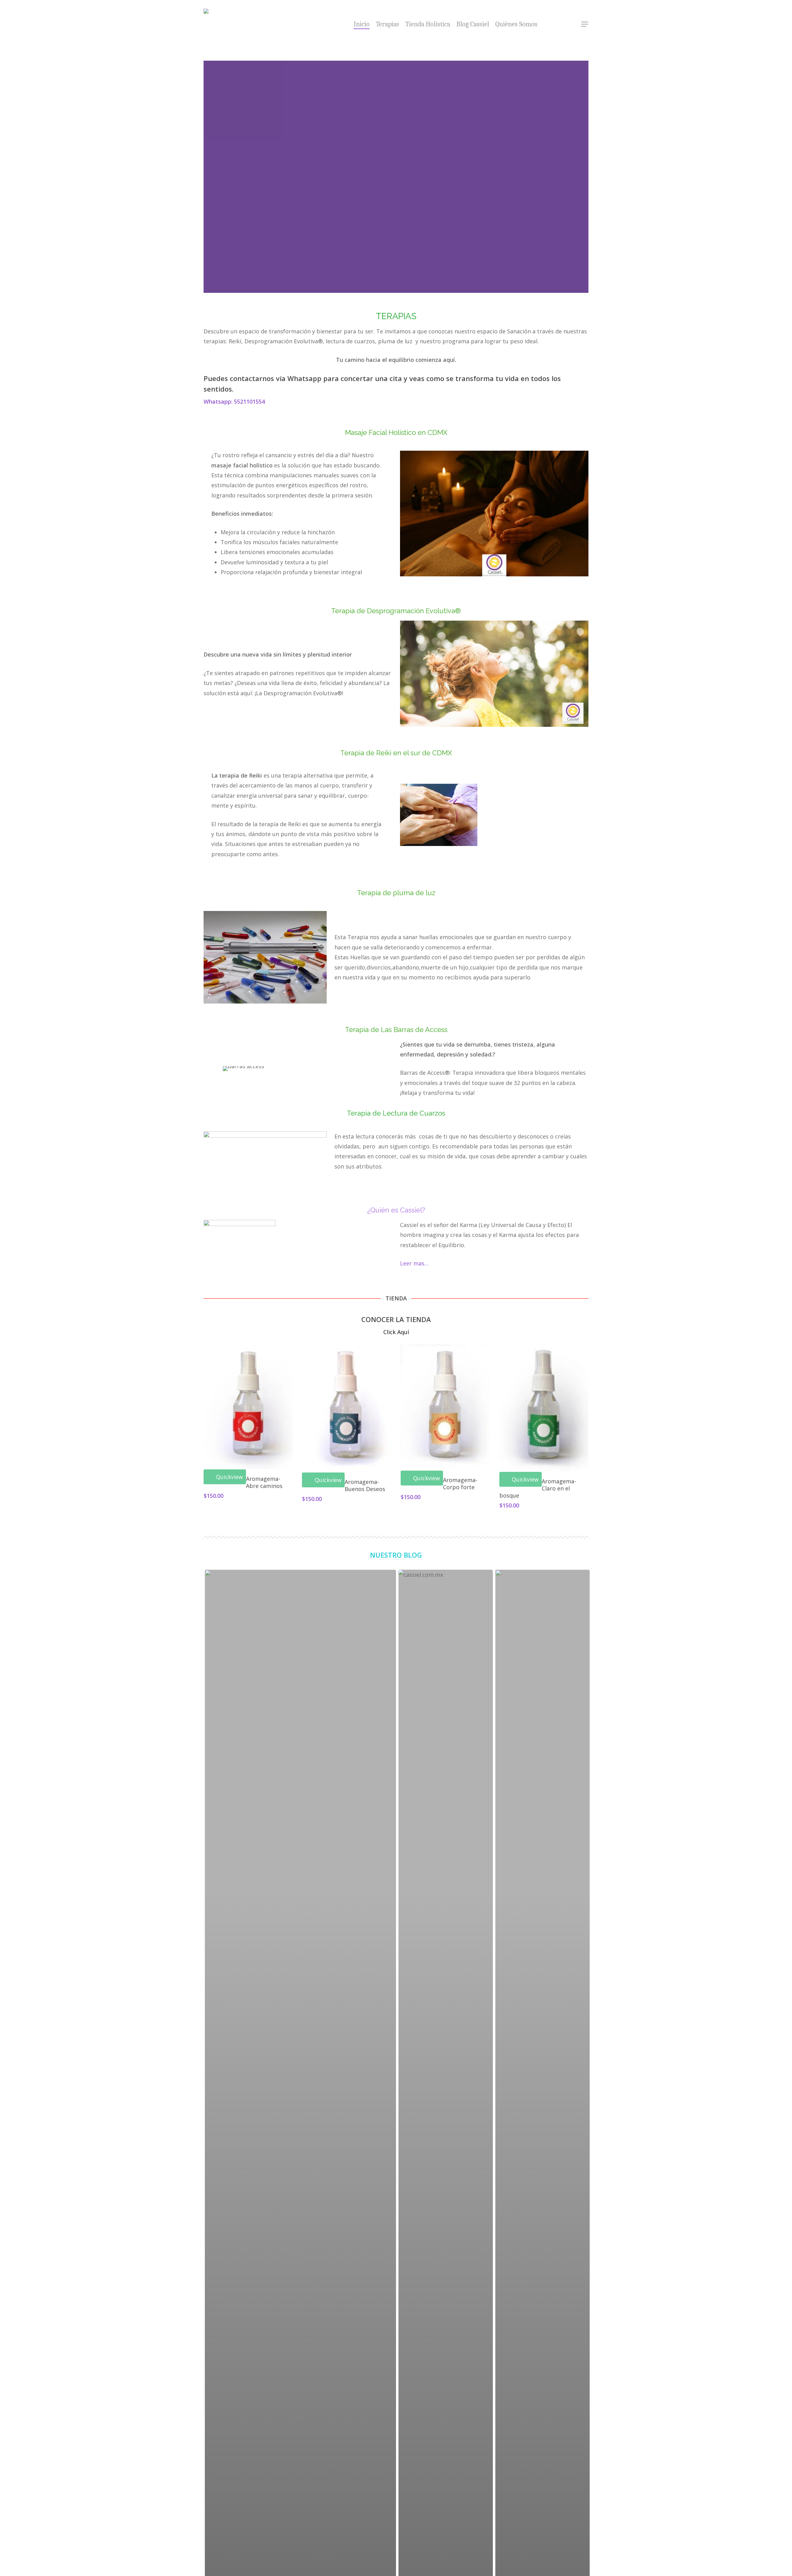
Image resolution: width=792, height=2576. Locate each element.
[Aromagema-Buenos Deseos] (347, 1408)
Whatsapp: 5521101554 (234, 401)
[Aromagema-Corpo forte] (445, 1408)
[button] (585, 24)
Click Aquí (396, 1332)
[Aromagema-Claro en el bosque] (544, 1408)
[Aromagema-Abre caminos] (248, 1407)
